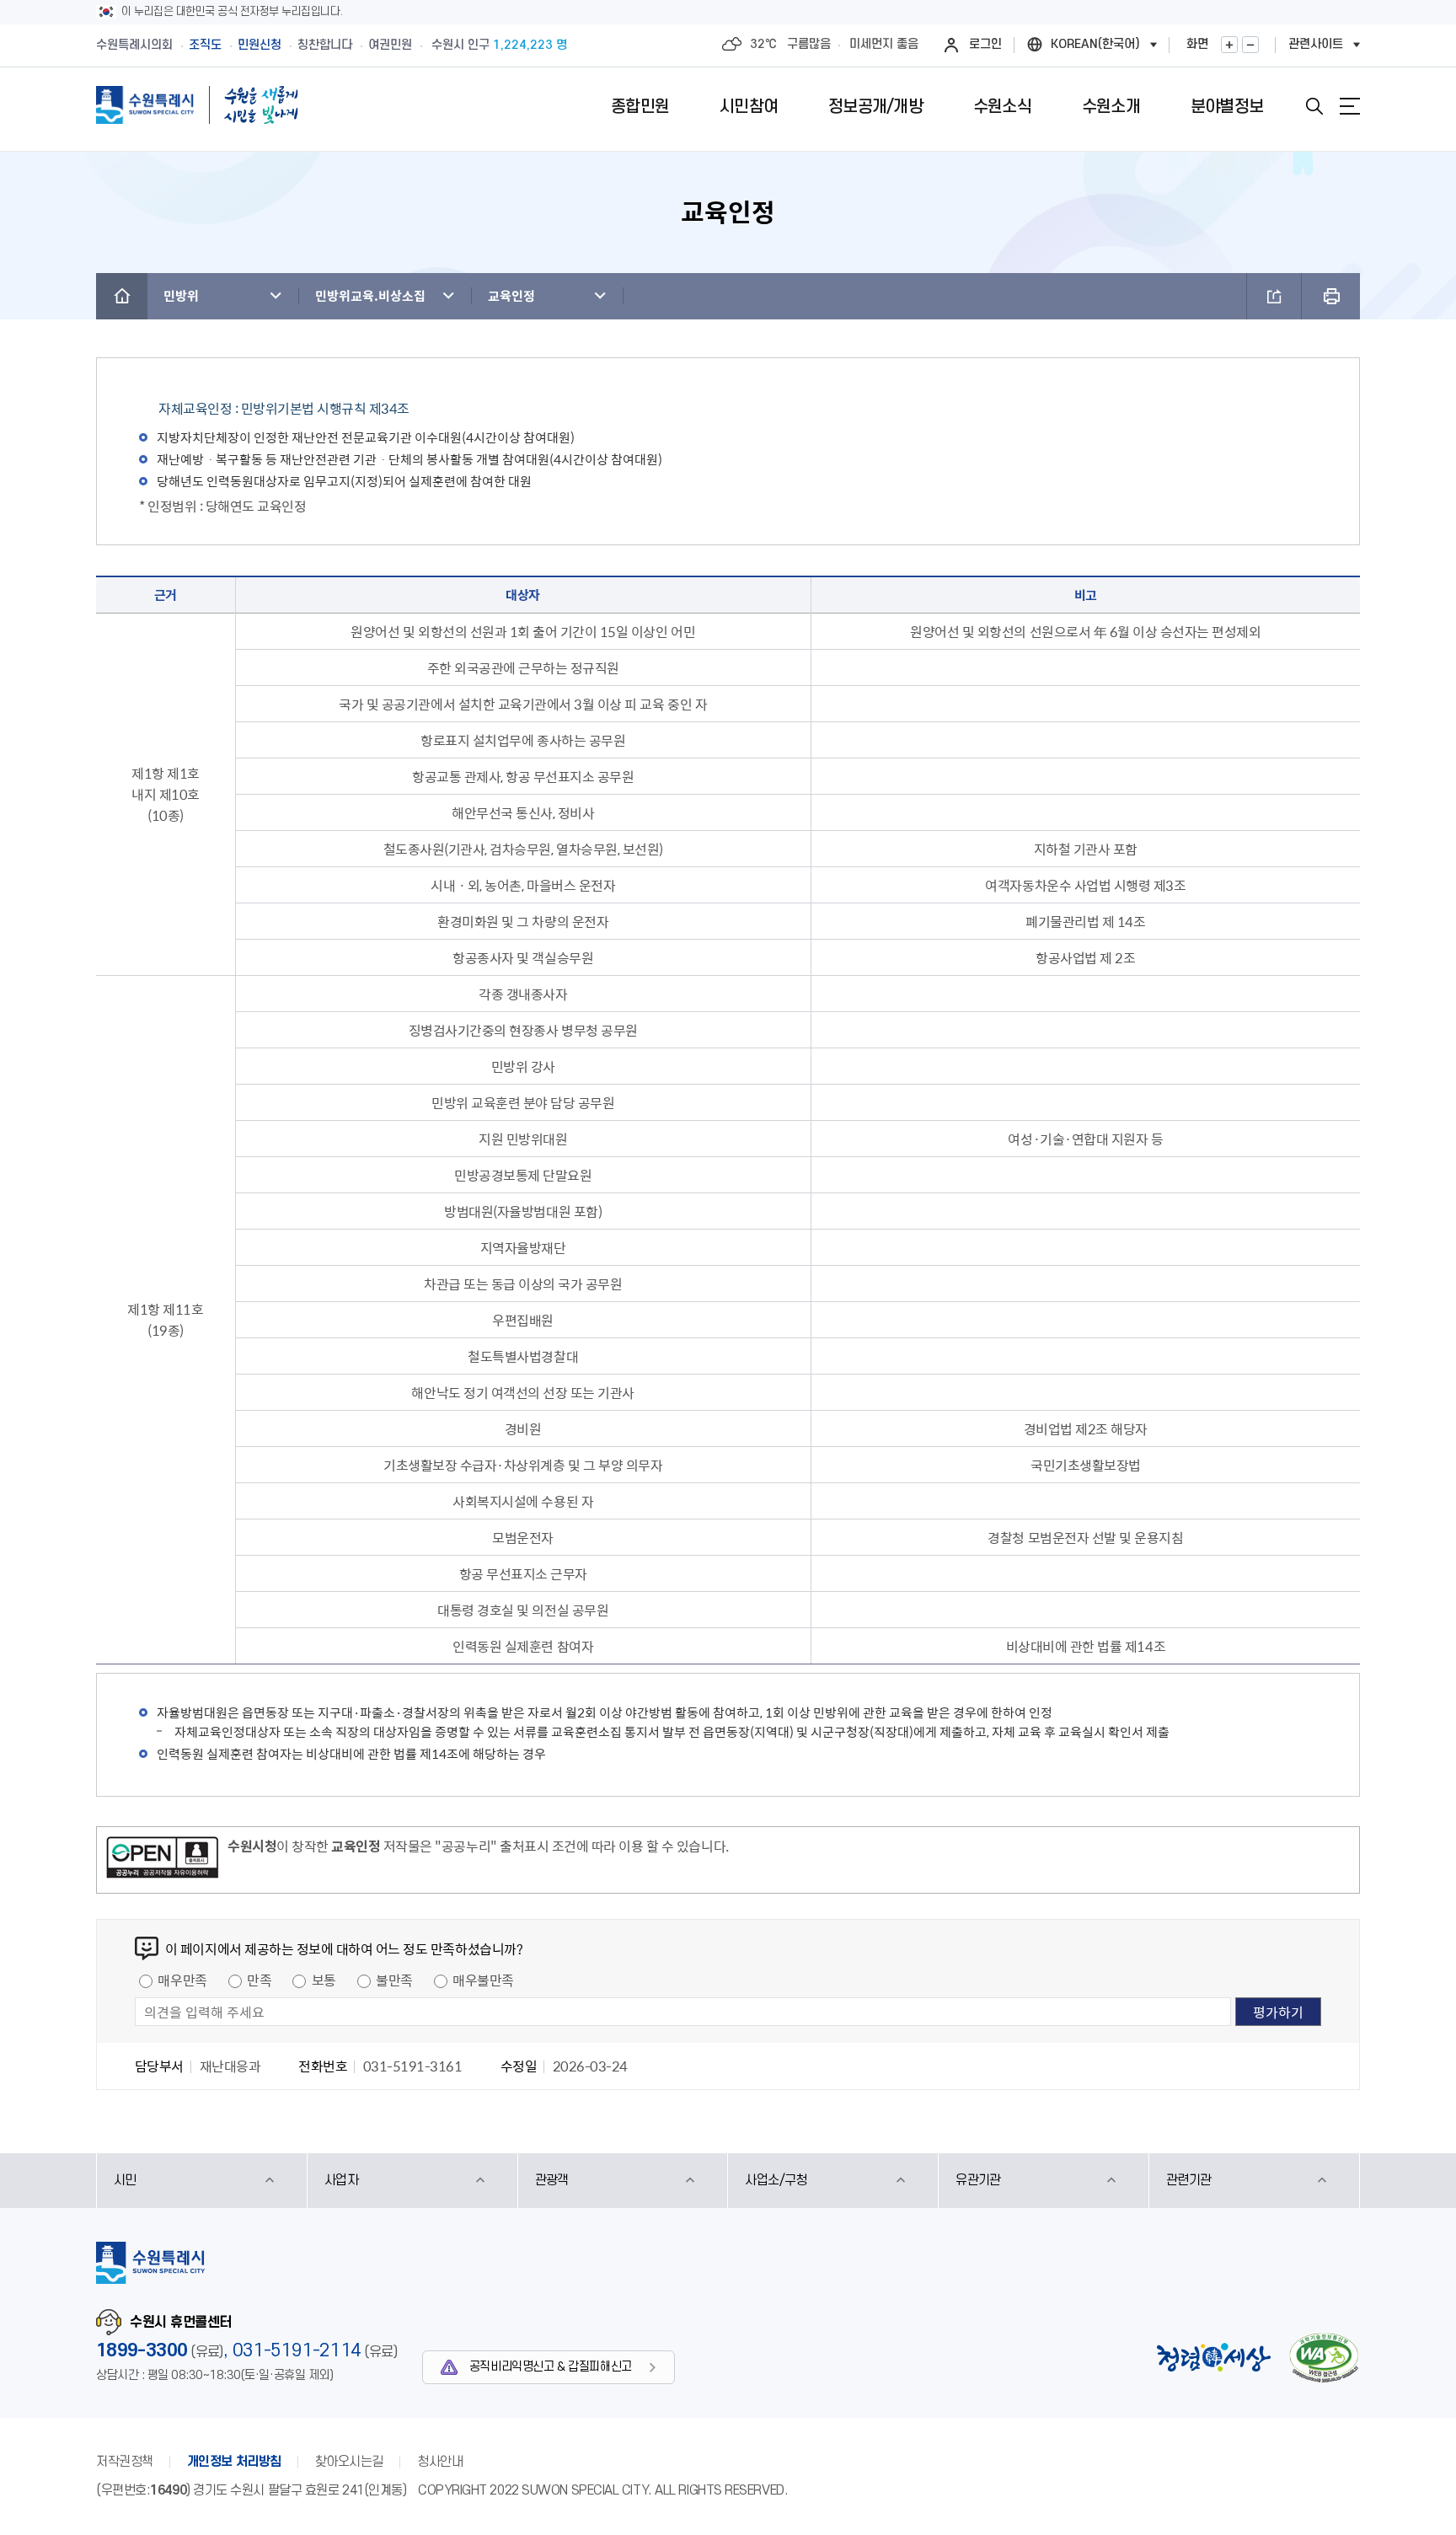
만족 (259, 1980)
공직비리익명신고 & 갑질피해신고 (551, 2367)
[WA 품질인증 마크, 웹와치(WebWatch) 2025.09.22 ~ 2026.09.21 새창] (1324, 2358)
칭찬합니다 (325, 45)
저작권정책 (125, 2462)
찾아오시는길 (349, 2462)
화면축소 (1250, 45)
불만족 (394, 1980)
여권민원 (390, 45)
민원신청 (260, 45)
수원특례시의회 (134, 45)
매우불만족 (483, 1980)
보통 (324, 1980)
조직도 (205, 45)
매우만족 (182, 1980)
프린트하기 (1331, 296)
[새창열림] (162, 1860)
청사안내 (440, 2462)
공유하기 (1274, 296)
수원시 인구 (499, 45)
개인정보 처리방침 (234, 2462)
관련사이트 (1316, 44)
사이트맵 (1350, 106)
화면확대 (1229, 45)
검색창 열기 (1314, 106)
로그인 (985, 44)
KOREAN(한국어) (1095, 44)
